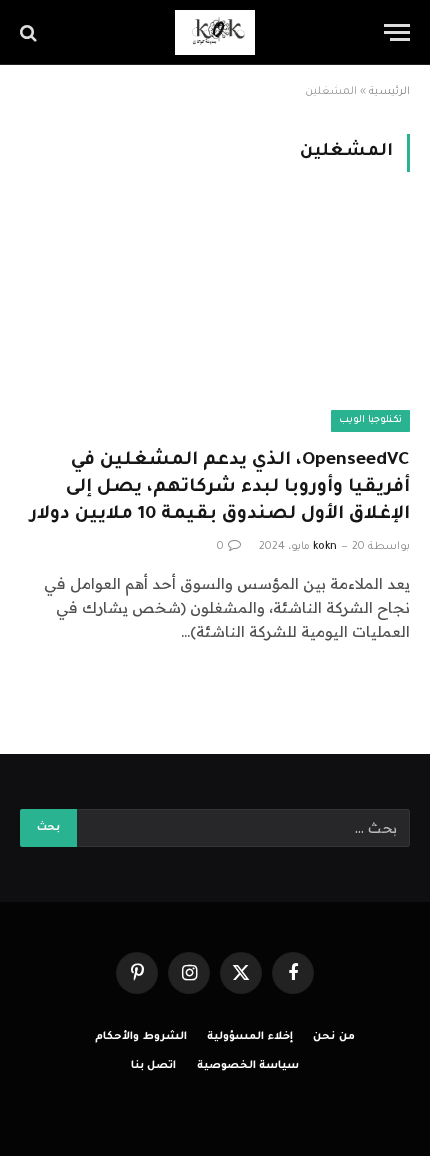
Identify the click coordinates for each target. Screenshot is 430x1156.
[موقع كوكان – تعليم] (215, 32)
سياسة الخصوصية (248, 1066)
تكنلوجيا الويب (370, 420)
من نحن (334, 1037)
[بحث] (30, 32)
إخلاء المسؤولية (250, 1037)
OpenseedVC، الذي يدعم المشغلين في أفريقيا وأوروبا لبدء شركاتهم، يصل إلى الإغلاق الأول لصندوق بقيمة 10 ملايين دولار (220, 488)
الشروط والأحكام (141, 1037)
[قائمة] (397, 32)
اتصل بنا (154, 1066)
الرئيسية (389, 92)
